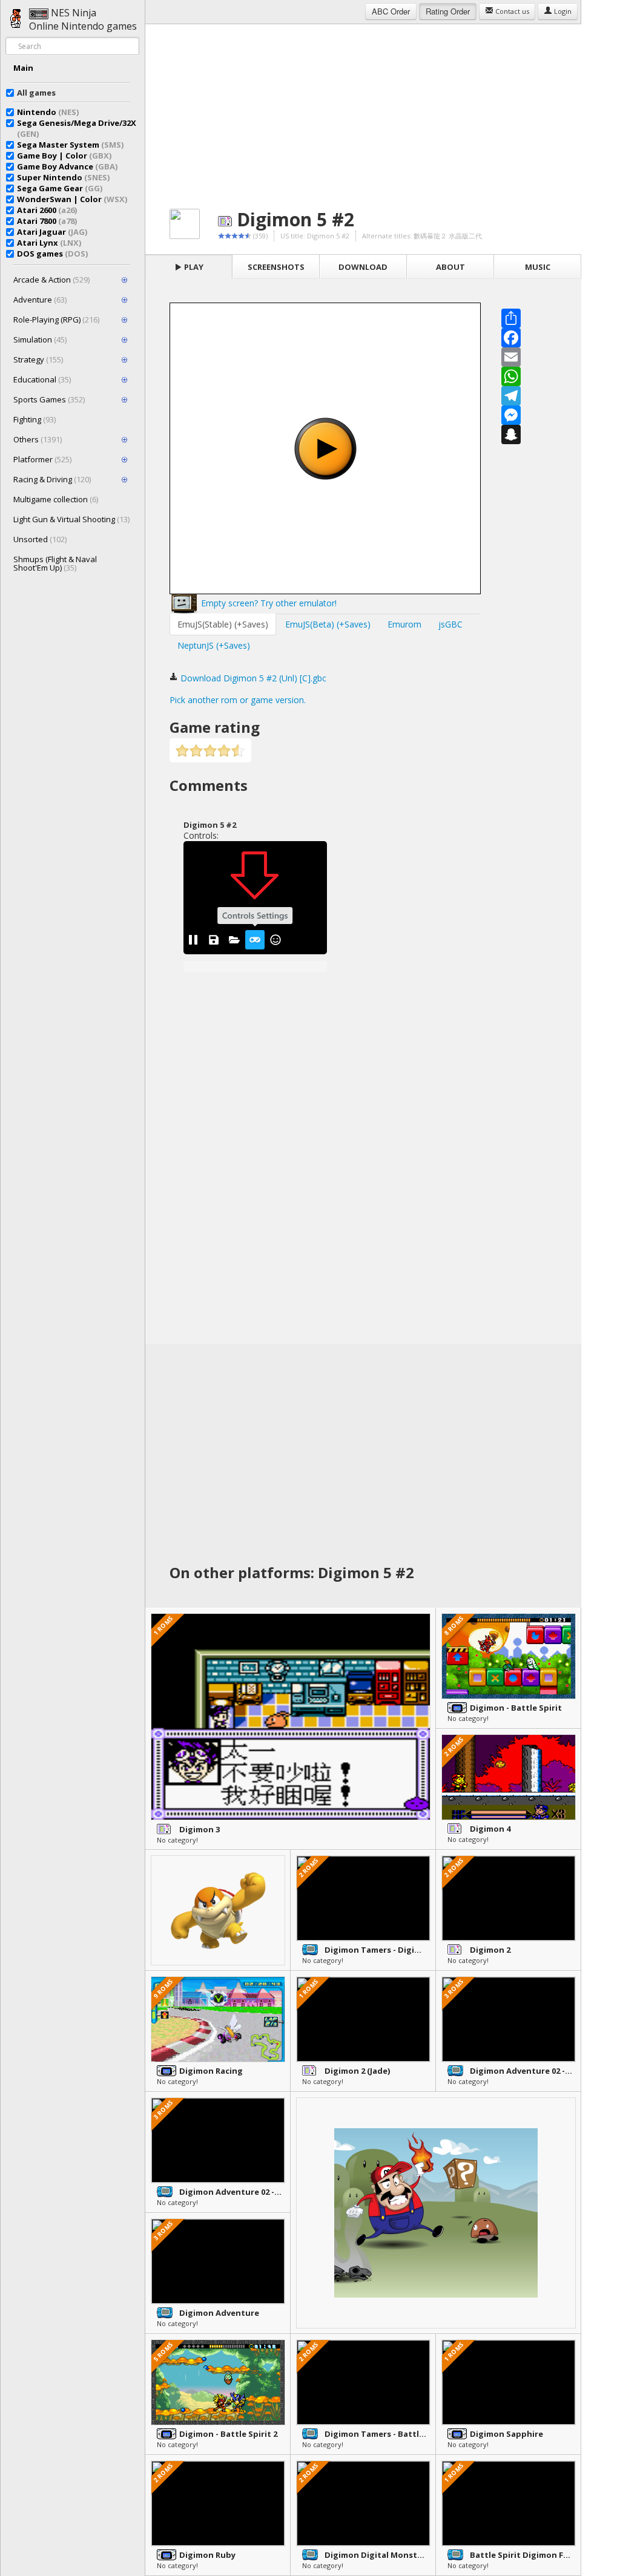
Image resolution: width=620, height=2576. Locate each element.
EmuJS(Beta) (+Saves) (328, 624)
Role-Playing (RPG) (56, 320)
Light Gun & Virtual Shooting (71, 519)
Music (538, 267)
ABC (391, 11)
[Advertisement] (363, 109)
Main (23, 68)
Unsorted (40, 539)
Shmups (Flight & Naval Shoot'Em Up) (55, 563)
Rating (448, 11)
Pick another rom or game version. (238, 700)
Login (562, 11)
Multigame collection (56, 499)
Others (38, 439)
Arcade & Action (51, 280)
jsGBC (450, 624)
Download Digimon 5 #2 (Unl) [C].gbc (252, 678)
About (450, 267)
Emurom (404, 624)
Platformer (42, 459)
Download (363, 267)
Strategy (38, 359)
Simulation (40, 339)
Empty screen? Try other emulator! (268, 603)
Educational (42, 379)
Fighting (35, 419)
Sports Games (49, 399)
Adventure (40, 300)
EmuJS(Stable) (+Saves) (223, 624)
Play (193, 267)
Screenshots (276, 267)
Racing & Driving (52, 479)
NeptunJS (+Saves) (214, 645)
